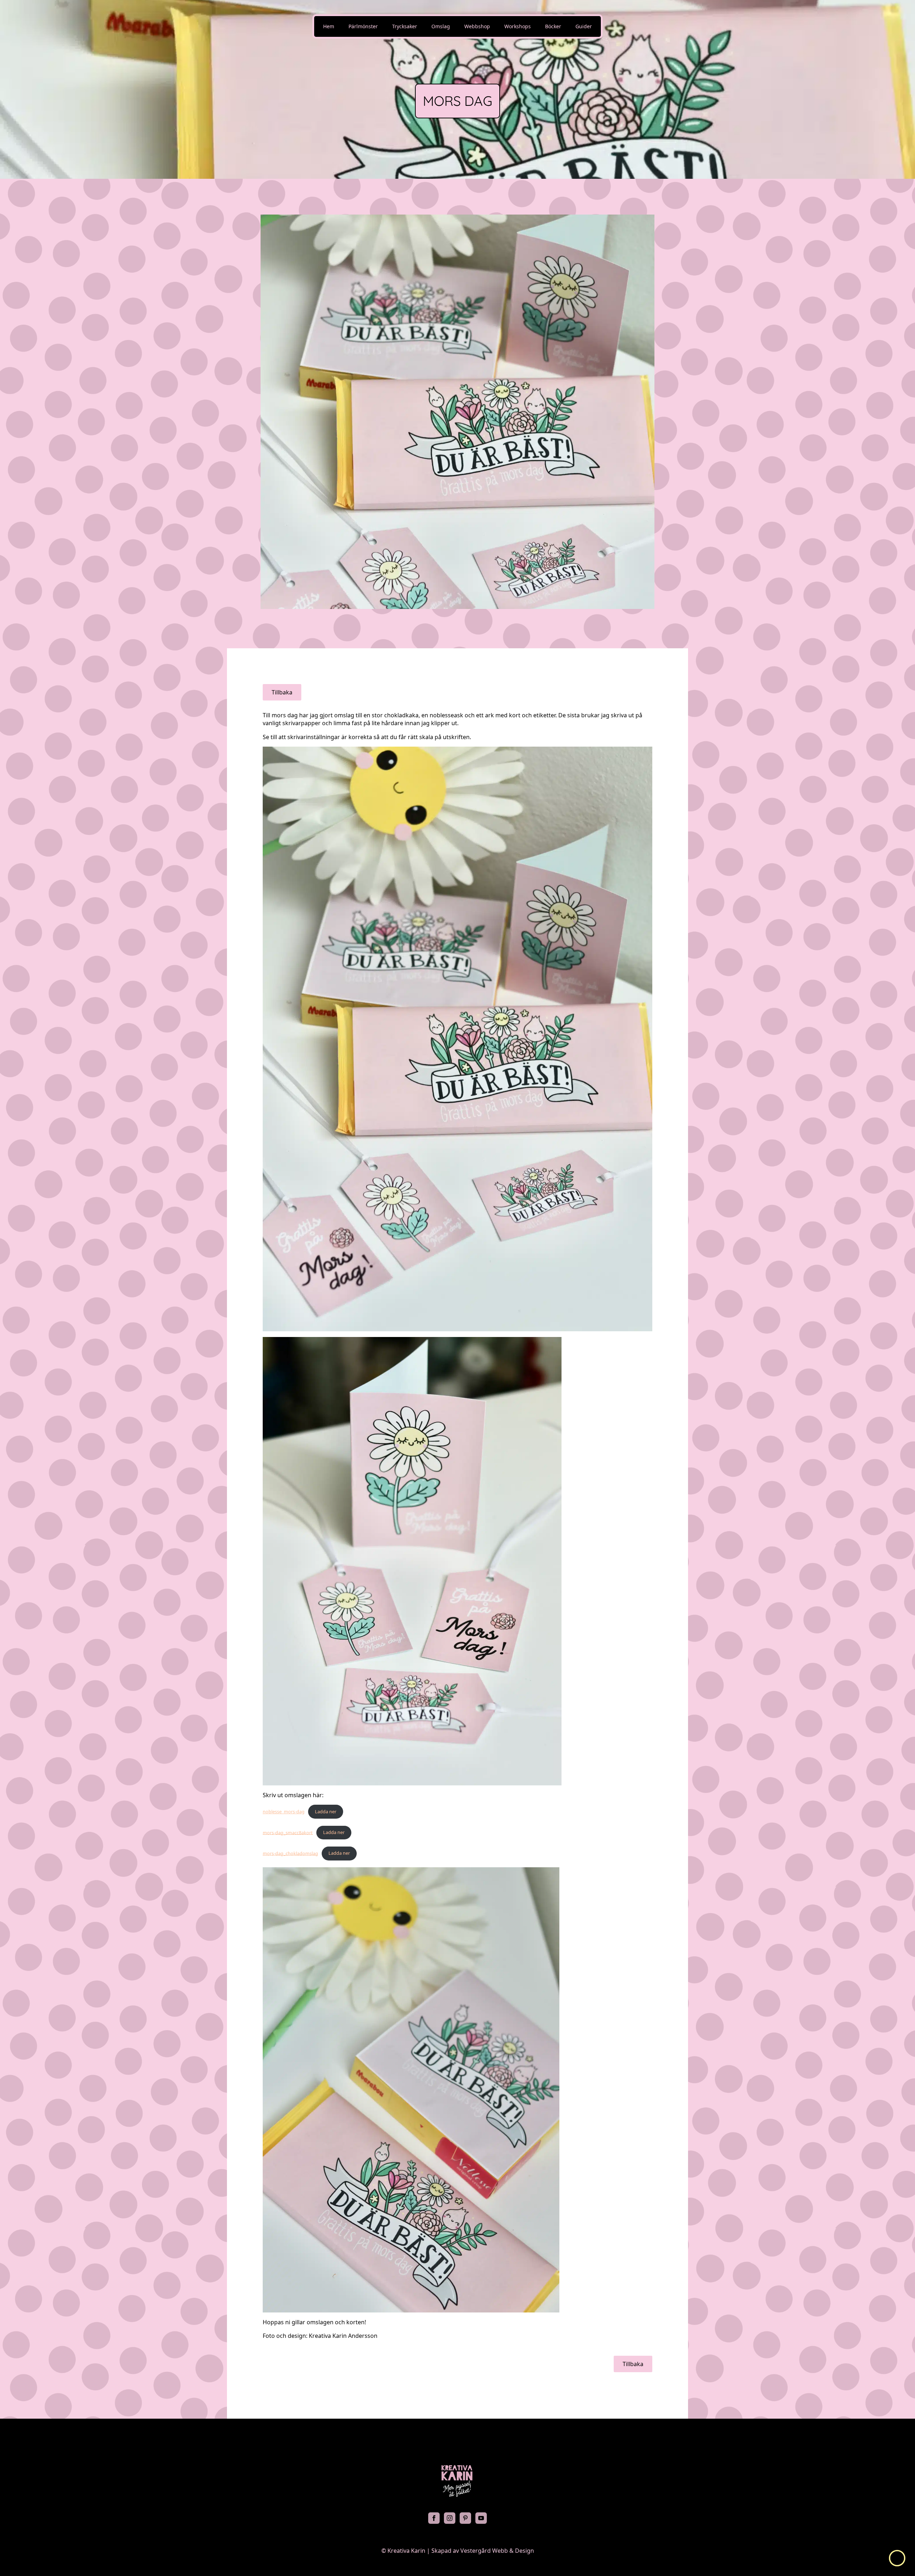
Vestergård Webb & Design (497, 2551)
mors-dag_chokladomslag (290, 1853)
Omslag (441, 26)
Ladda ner (326, 1811)
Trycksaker (405, 26)
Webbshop (477, 26)
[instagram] (450, 2518)
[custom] (465, 2518)
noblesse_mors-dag (284, 1811)
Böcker (553, 26)
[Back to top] (897, 2558)
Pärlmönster (363, 26)
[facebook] (434, 2518)
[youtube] (481, 2518)
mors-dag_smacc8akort (288, 1832)
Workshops (518, 26)
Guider (584, 26)
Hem (329, 26)
